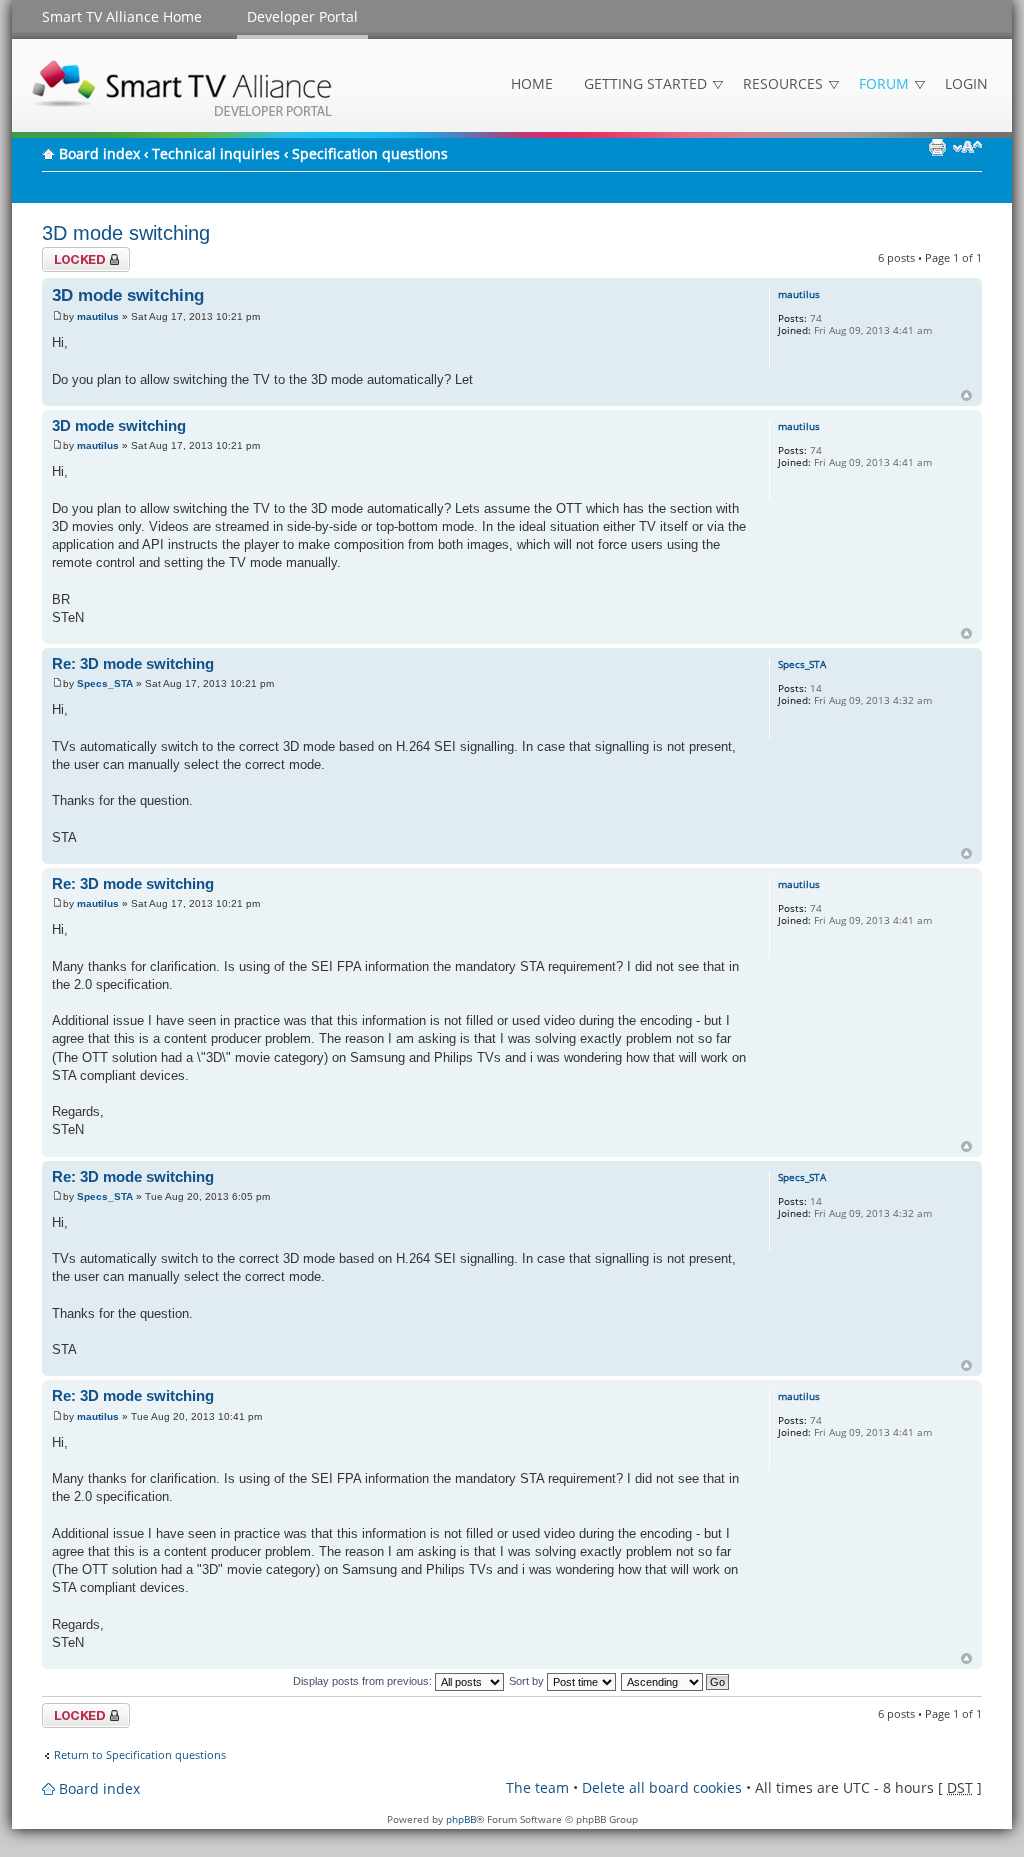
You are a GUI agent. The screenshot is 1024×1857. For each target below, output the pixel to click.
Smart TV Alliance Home (122, 16)
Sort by (528, 1681)
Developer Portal (302, 16)
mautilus (98, 316)
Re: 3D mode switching (133, 663)
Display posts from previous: (364, 1681)
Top (966, 395)
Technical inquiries (216, 153)
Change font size (967, 147)
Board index (99, 153)
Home (532, 83)
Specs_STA (105, 683)
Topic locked (74, 253)
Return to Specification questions (140, 1755)
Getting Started (645, 83)
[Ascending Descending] (676, 1681)
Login (966, 83)
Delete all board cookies (662, 1787)
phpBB (461, 1819)
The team (537, 1787)
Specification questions (370, 153)
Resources (783, 83)
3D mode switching (126, 233)
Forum (884, 83)
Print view (937, 147)
